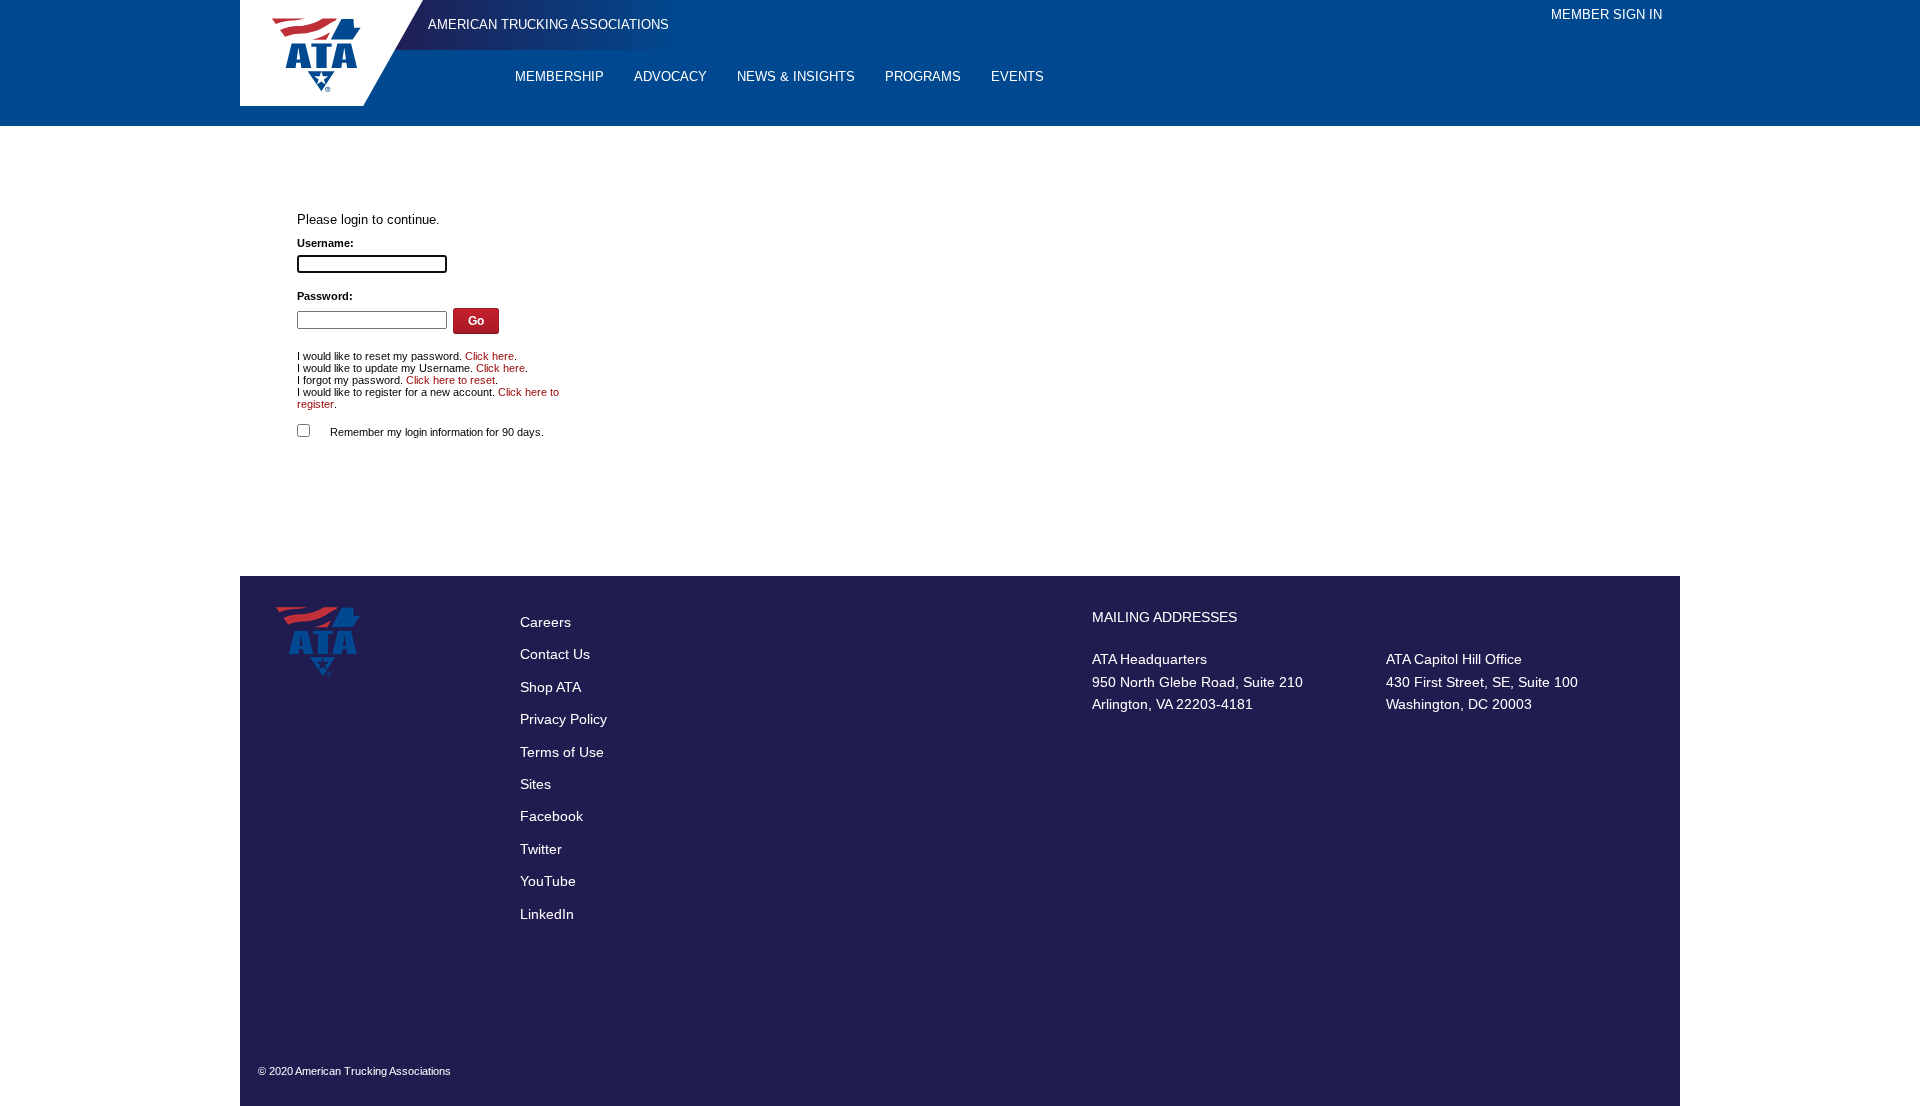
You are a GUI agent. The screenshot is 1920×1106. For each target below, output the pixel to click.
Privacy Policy (563, 719)
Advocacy (670, 76)
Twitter (541, 849)
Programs (923, 76)
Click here (489, 356)
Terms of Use (562, 752)
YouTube (548, 881)
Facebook (551, 816)
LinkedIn (547, 914)
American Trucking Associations (548, 24)
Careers (545, 622)
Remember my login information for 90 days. (437, 432)
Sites (535, 784)
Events (1017, 76)
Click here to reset (450, 380)
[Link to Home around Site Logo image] (331, 53)
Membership (559, 76)
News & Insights (796, 76)
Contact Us (555, 654)
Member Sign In (1606, 14)
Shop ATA (550, 687)
